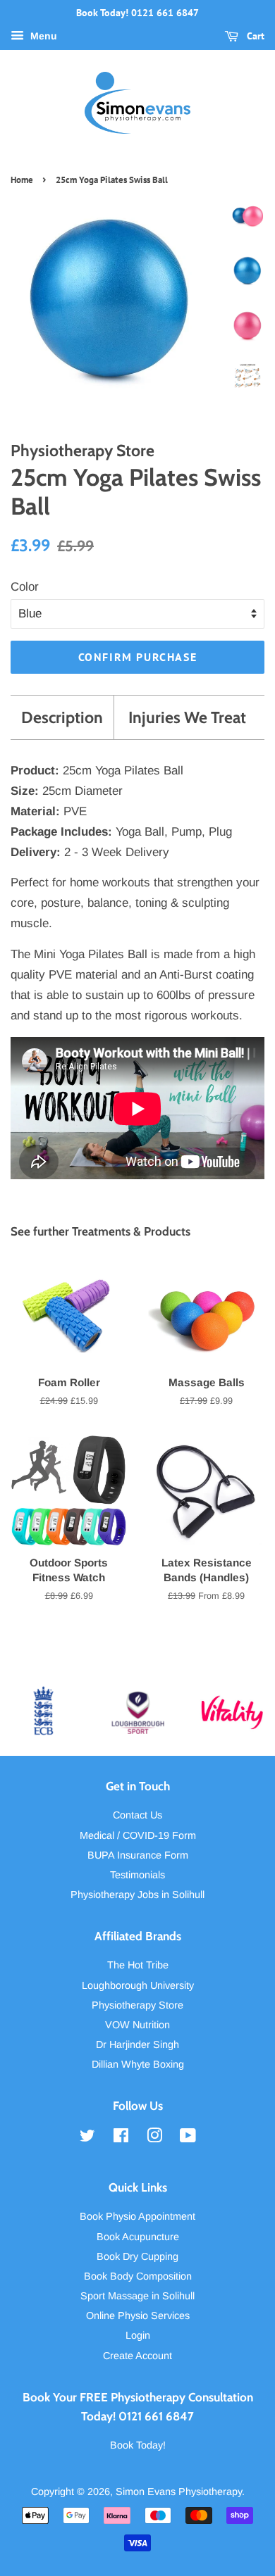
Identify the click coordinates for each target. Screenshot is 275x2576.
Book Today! (138, 2445)
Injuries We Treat (187, 717)
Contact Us (137, 1815)
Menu (42, 36)
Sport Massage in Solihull (137, 2296)
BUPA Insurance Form (138, 1855)
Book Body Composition (138, 2276)
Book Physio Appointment (137, 2216)
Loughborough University (138, 1985)
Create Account (137, 2356)
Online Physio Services (138, 2316)
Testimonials (137, 1875)
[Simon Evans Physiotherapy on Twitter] (87, 2138)
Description (62, 717)
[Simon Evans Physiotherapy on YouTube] (188, 2138)
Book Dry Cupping (137, 2256)
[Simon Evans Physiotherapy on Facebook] (121, 2138)
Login (138, 2335)
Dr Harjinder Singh (137, 2044)
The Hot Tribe (138, 1965)
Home (22, 180)
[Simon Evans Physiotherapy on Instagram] (154, 2138)
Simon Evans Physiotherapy (179, 2492)
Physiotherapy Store (137, 2005)
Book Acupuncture (138, 2237)
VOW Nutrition (137, 2025)
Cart (254, 36)
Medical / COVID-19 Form (138, 1835)
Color (25, 587)
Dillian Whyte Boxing (138, 2064)
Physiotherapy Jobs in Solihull (137, 1895)
